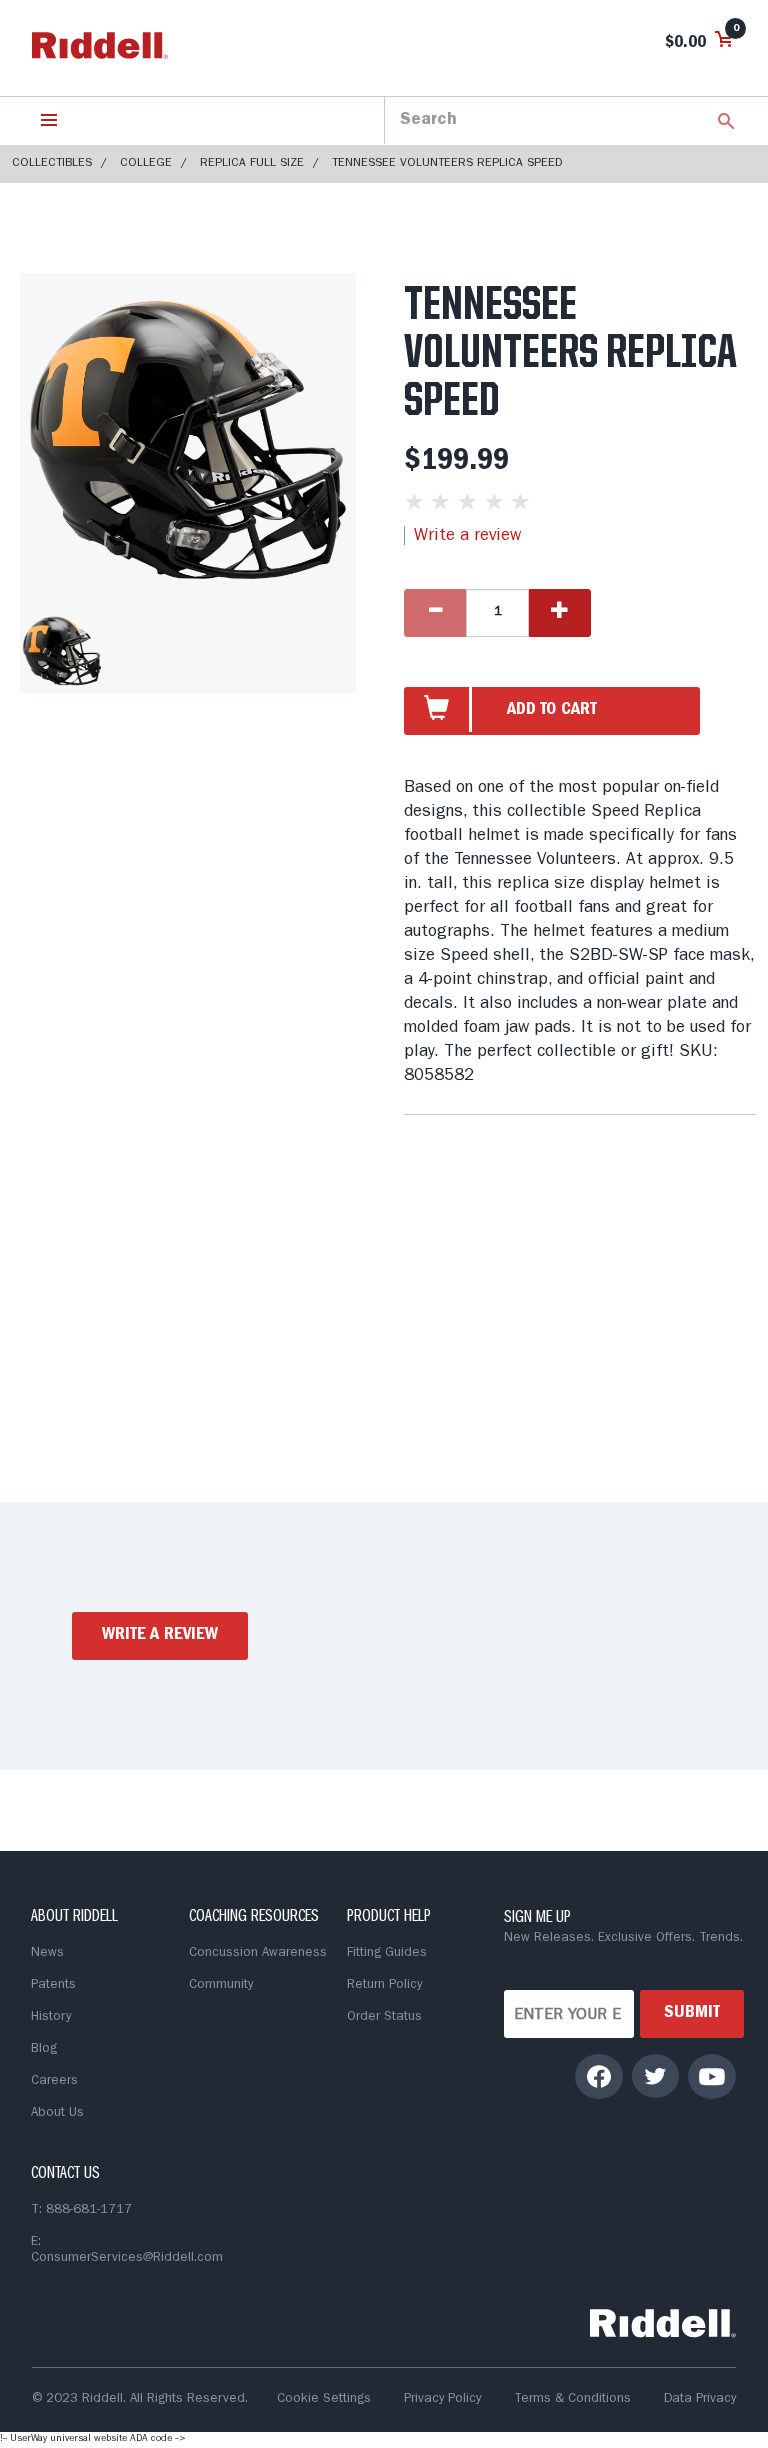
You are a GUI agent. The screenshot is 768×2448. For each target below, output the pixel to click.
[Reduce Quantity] (435, 613)
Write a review (467, 536)
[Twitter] (655, 2076)
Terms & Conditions (572, 2399)
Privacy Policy (442, 2399)
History (51, 2017)
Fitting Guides (387, 1953)
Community (221, 1985)
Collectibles (52, 164)
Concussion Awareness (258, 1953)
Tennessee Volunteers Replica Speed (447, 164)
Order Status (384, 2017)
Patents (53, 1985)
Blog (44, 2049)
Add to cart (552, 711)
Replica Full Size (252, 164)
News (47, 1953)
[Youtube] (711, 2076)
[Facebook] (599, 2076)
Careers (54, 2081)
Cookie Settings (324, 2399)
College (146, 164)
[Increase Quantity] (560, 613)
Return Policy (384, 1985)
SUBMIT (692, 2014)
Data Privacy (700, 2399)
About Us (57, 2113)
